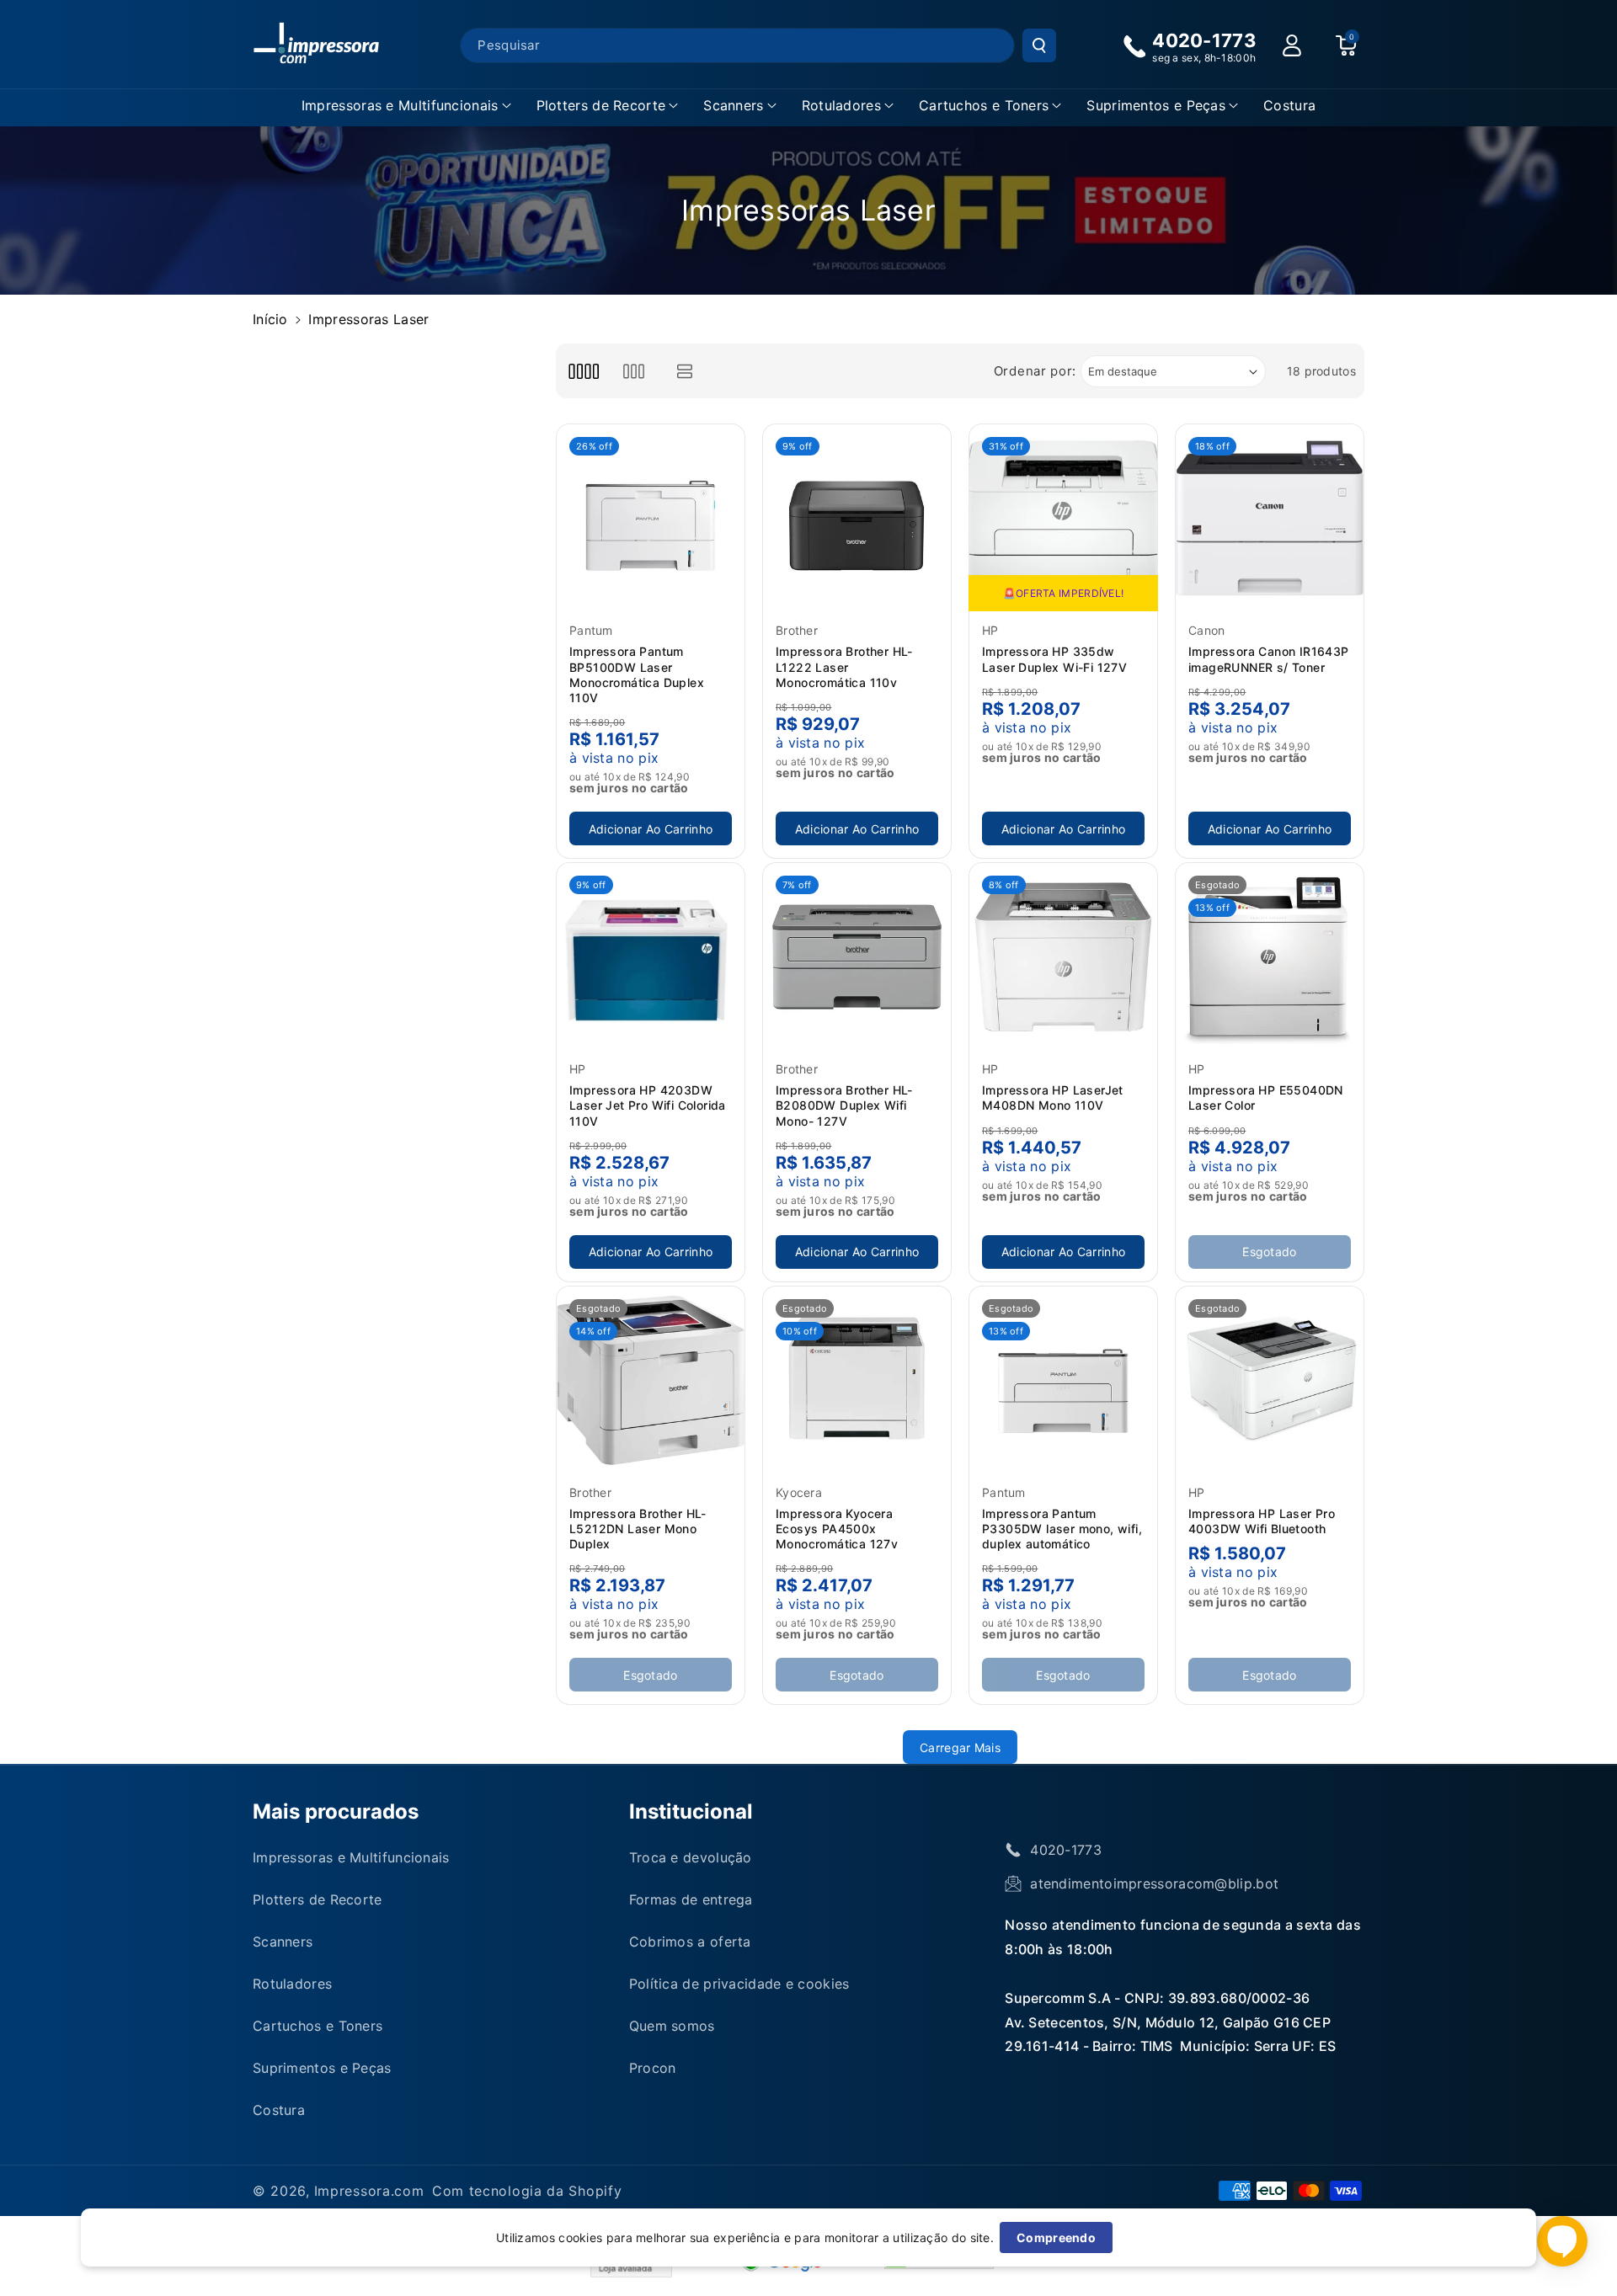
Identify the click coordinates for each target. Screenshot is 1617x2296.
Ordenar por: (1035, 371)
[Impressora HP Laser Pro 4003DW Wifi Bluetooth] (1270, 1380)
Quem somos (672, 2026)
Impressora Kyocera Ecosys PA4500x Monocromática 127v (837, 1529)
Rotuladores (841, 105)
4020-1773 (1066, 1850)
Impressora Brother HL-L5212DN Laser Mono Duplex (638, 1529)
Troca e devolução (691, 1857)
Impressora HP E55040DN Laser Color (1266, 1097)
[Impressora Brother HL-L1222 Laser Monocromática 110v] (857, 518)
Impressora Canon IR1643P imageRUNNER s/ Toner (1269, 659)
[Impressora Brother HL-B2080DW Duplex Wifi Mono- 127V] (857, 957)
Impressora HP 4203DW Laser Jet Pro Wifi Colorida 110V (648, 1105)
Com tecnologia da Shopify (527, 2191)
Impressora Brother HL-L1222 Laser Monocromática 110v (844, 666)
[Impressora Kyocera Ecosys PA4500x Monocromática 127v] (857, 1380)
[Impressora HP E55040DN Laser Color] (1270, 957)
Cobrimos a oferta (690, 1942)
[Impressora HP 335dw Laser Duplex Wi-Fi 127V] (1063, 518)
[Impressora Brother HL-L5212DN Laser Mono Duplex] (651, 1380)
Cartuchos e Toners (984, 105)
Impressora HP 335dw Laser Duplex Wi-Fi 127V (1054, 659)
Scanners (733, 105)
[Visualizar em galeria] (634, 371)
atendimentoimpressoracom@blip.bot (1154, 1883)
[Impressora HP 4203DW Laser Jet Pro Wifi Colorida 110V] (651, 957)
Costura (279, 2110)
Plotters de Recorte (601, 105)
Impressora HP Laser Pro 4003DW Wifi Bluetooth (1262, 1521)
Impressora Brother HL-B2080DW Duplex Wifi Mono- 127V (844, 1105)
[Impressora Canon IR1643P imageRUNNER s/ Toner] (1270, 518)
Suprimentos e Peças (1156, 105)
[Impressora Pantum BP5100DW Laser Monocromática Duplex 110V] (651, 518)
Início (270, 319)
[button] (406, 106)
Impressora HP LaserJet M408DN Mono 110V (1053, 1097)
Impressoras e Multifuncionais (400, 105)
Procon (653, 2068)
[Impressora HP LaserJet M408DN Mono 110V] (1063, 957)
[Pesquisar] (1039, 45)
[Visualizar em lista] (685, 371)
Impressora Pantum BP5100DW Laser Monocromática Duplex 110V (637, 674)
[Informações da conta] (1292, 45)
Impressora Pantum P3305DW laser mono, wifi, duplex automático (1062, 1529)
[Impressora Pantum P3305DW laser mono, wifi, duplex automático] (1063, 1380)
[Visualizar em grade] (583, 371)
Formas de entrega (691, 1899)
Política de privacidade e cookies (739, 1984)
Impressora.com (369, 2191)
